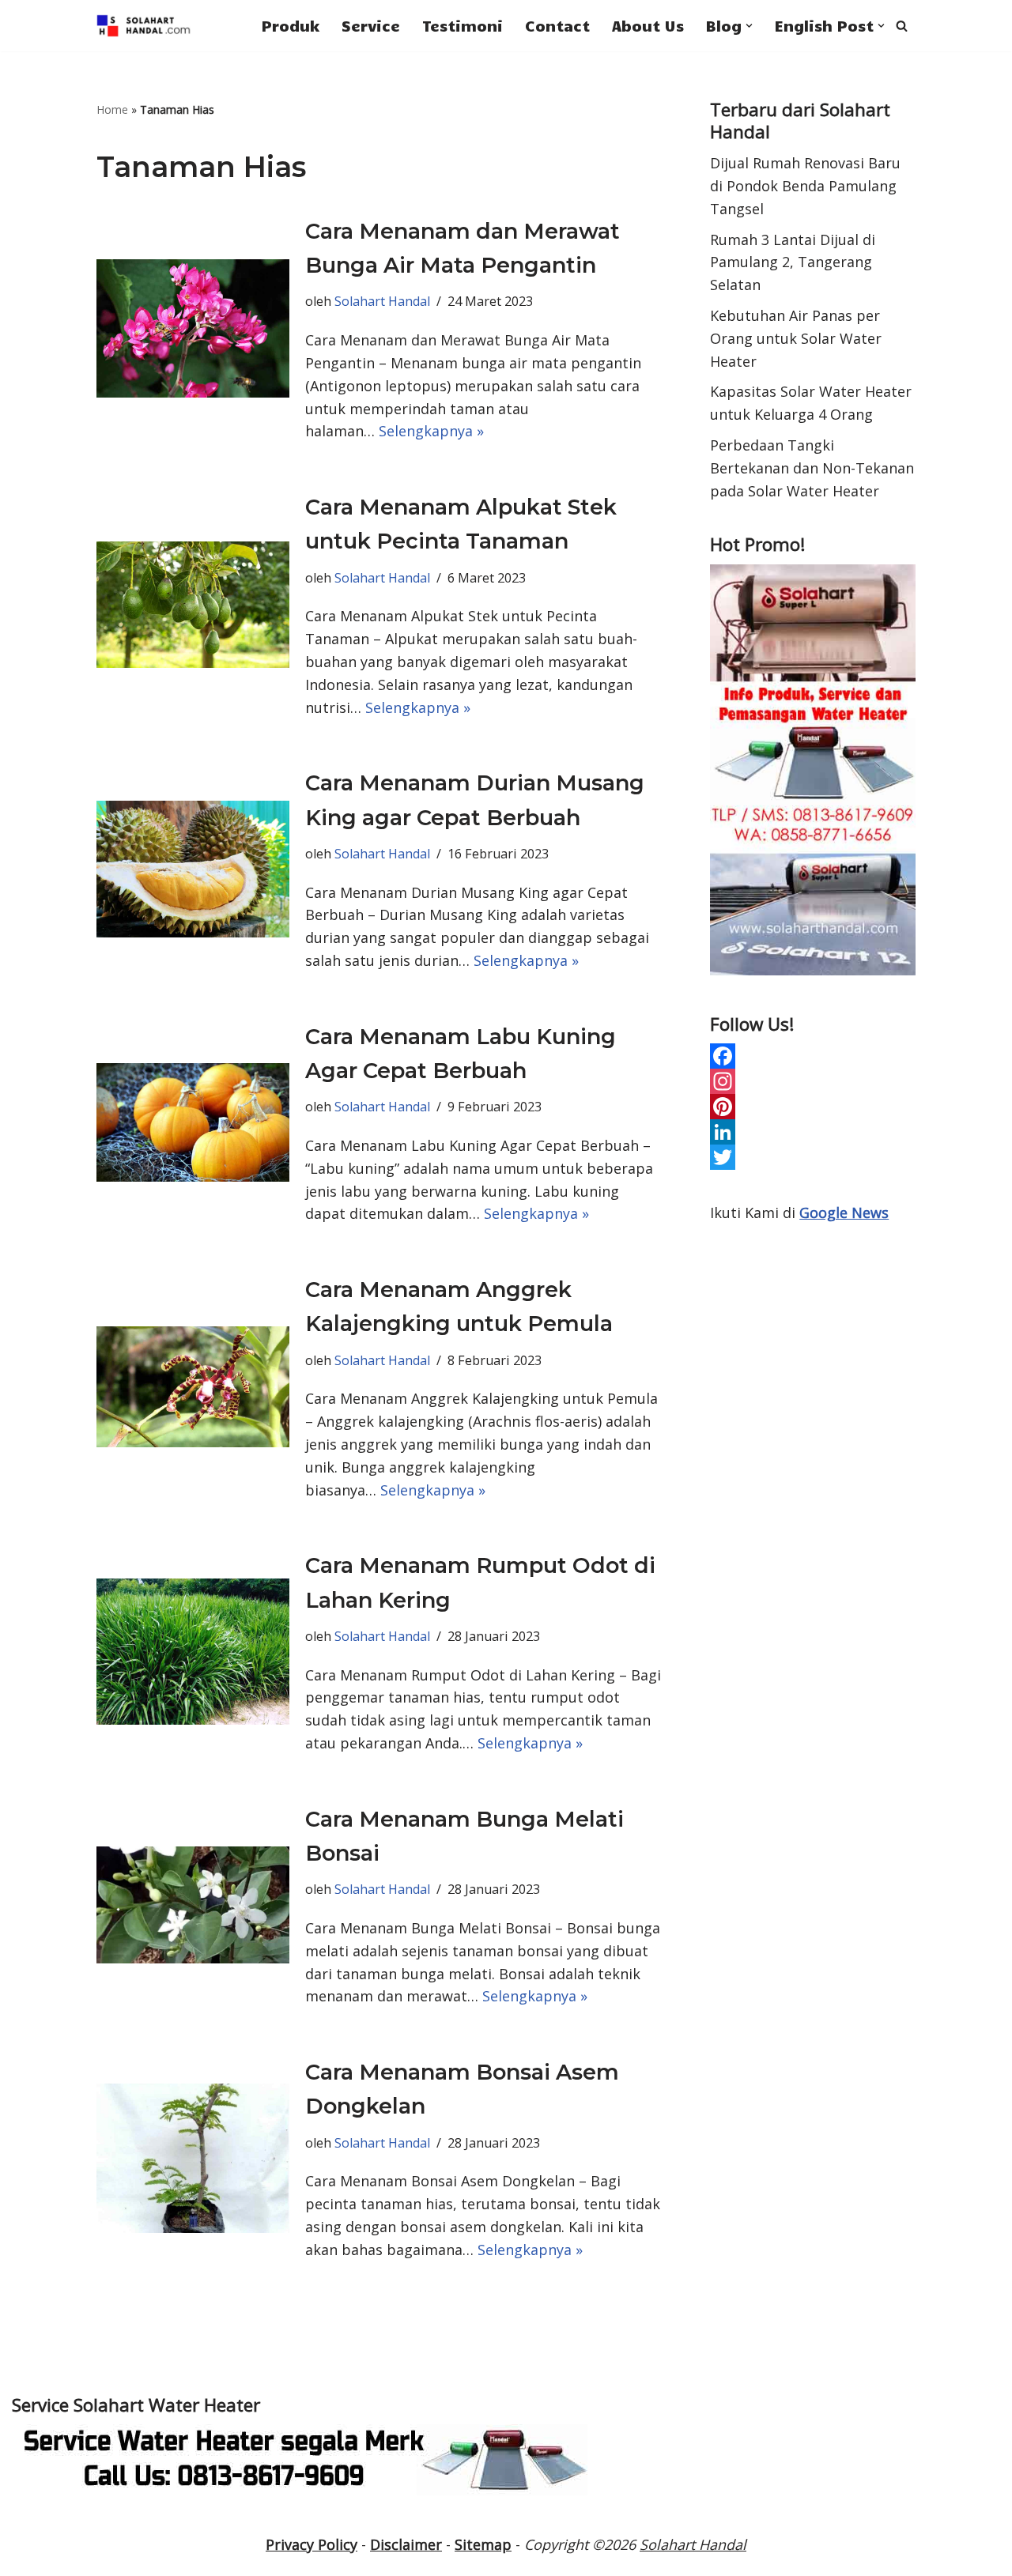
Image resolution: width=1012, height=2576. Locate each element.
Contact (557, 25)
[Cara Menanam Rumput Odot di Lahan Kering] (193, 1652)
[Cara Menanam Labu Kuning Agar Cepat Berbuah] (193, 1122)
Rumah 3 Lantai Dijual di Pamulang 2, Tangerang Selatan (793, 262)
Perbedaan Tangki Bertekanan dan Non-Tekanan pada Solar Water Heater (812, 468)
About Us (648, 25)
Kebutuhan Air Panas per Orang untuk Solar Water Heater (796, 338)
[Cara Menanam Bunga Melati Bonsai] (193, 1905)
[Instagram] (813, 1081)
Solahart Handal (382, 301)
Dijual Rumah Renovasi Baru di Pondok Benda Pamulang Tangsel (805, 186)
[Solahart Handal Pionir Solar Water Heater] (144, 26)
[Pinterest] (813, 1107)
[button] (749, 26)
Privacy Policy (312, 2544)
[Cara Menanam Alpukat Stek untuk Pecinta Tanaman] (193, 605)
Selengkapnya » (431, 431)
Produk (291, 25)
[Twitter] (813, 1157)
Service (371, 25)
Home (112, 109)
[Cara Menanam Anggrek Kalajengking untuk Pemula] (193, 1387)
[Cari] (902, 26)
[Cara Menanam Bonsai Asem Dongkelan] (193, 2158)
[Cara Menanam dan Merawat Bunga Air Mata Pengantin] (193, 329)
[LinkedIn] (813, 1132)
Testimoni (463, 25)
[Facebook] (813, 1056)
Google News (844, 1213)
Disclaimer (406, 2544)
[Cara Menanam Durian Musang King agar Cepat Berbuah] (193, 869)
